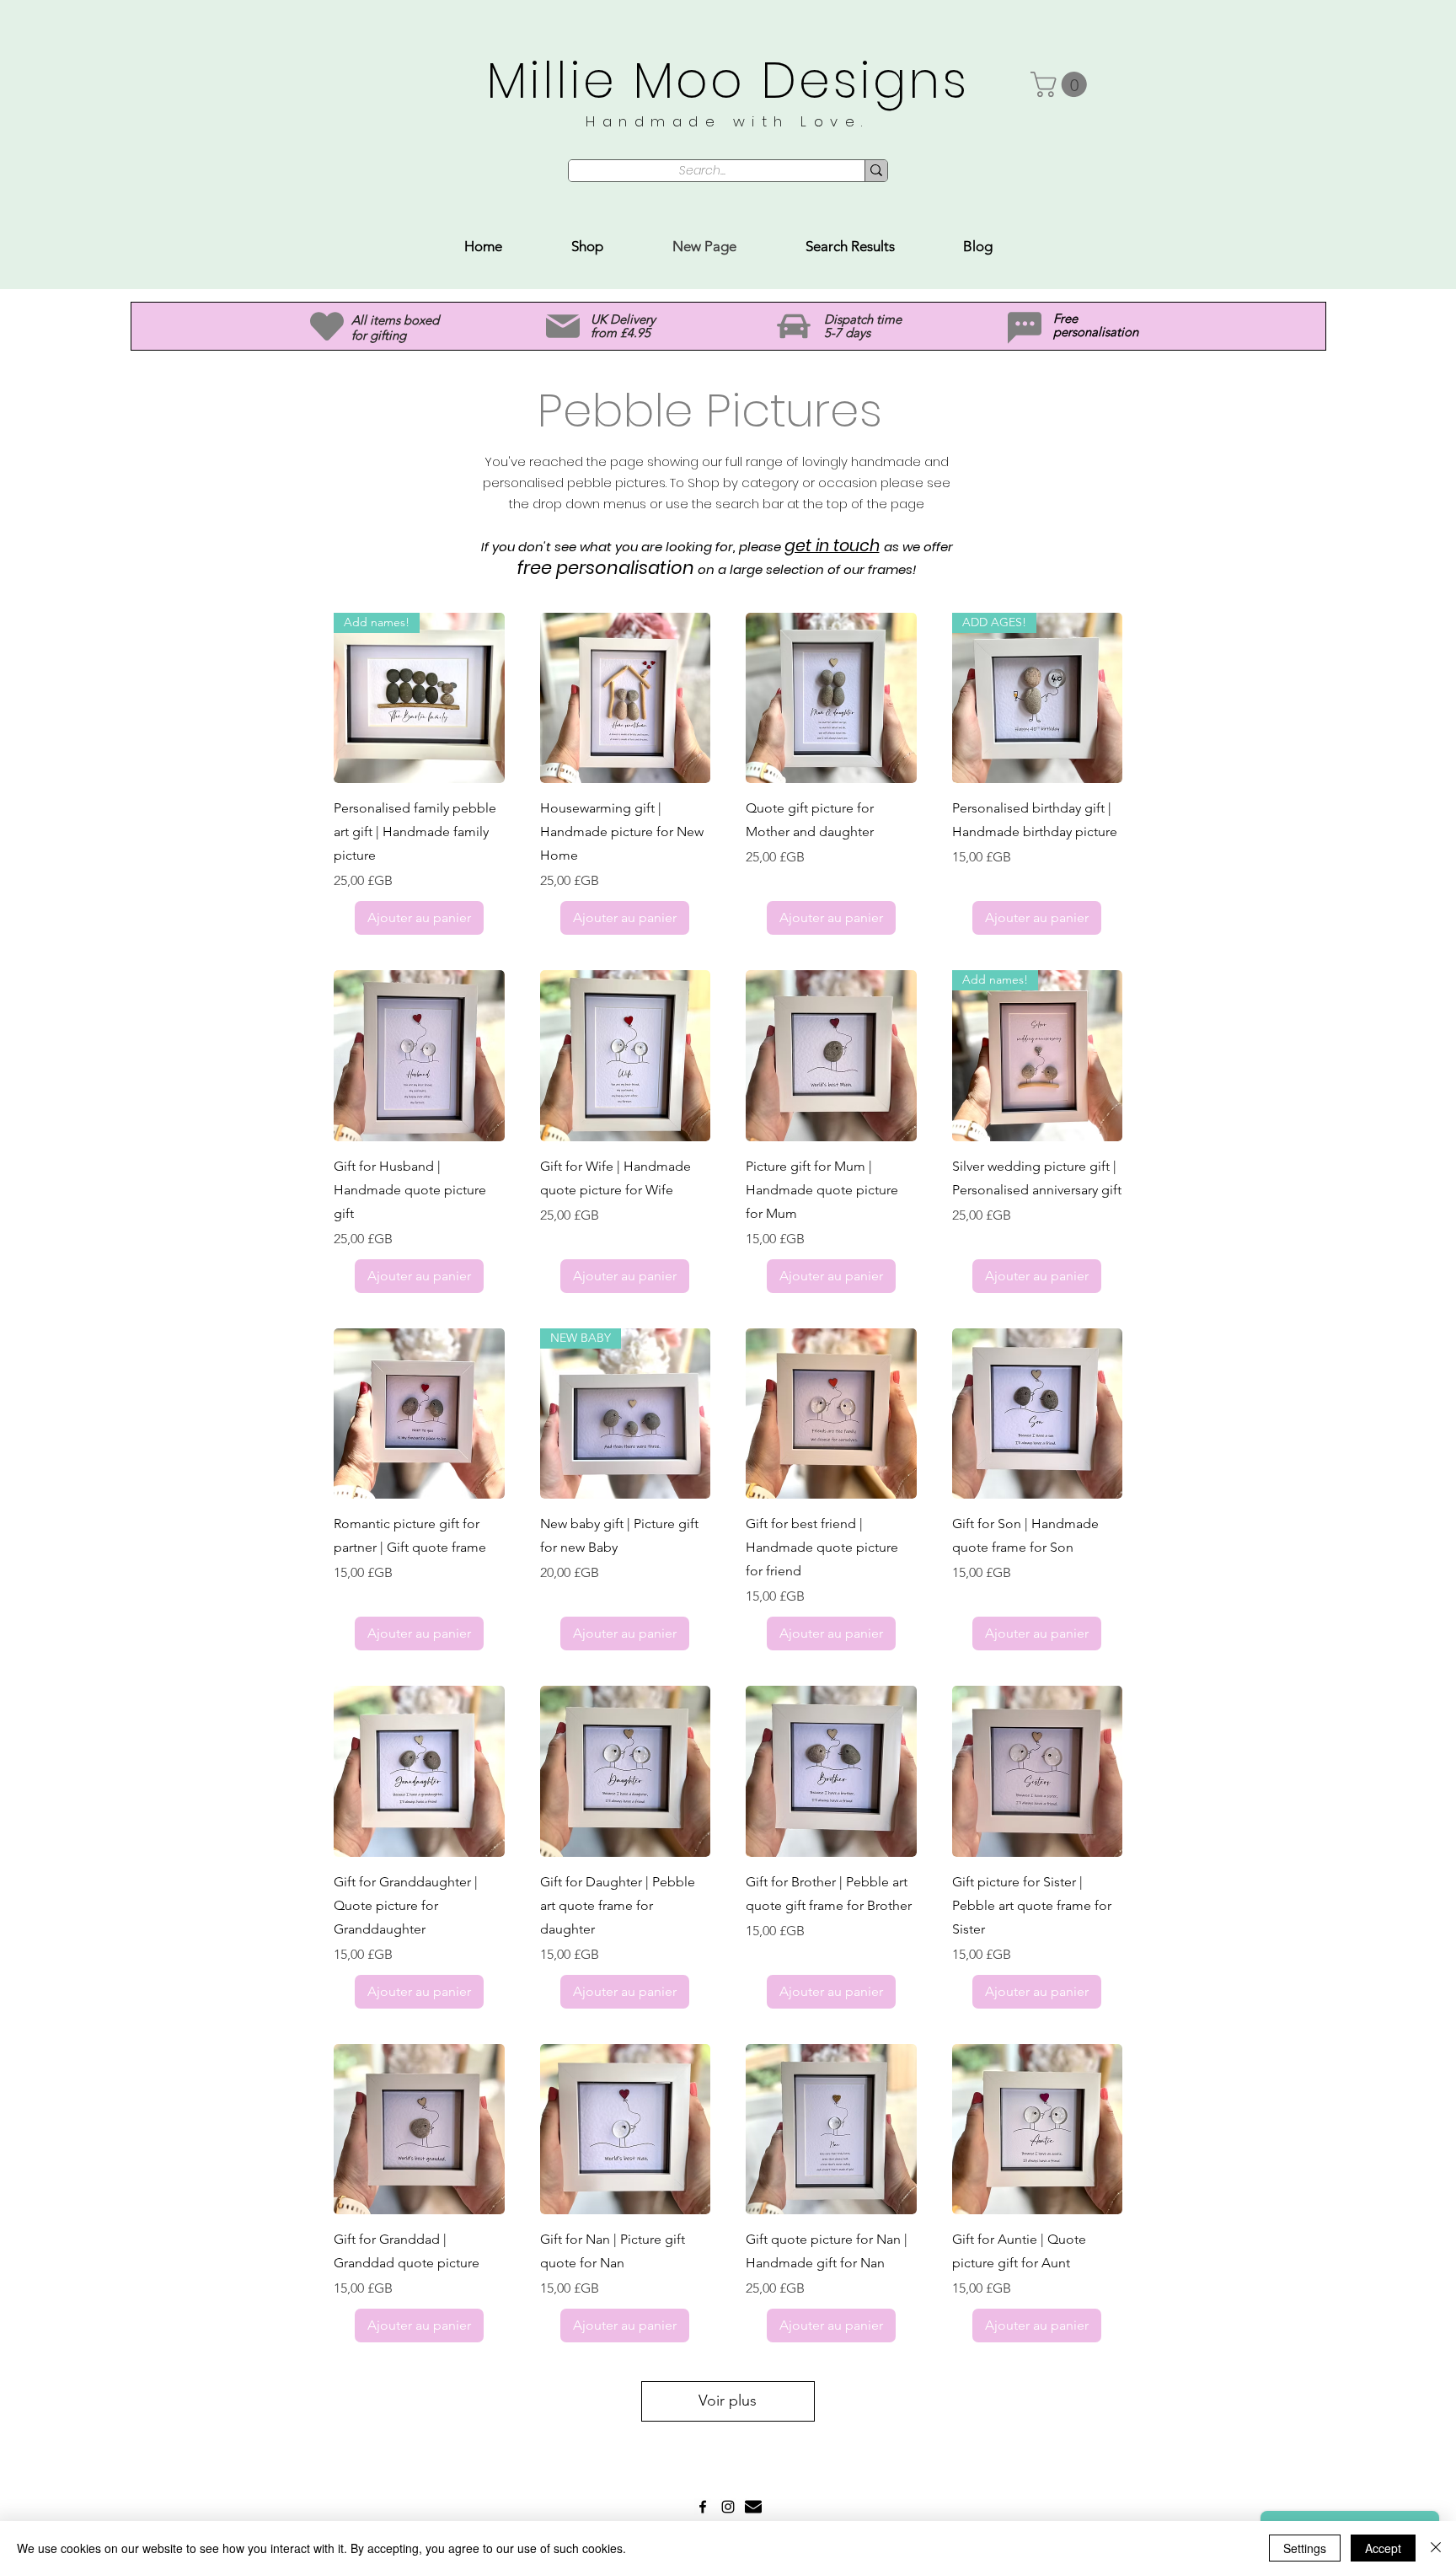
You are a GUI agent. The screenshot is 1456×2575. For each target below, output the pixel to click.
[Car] (794, 327)
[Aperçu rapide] (626, 698)
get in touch (832, 546)
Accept (1383, 2548)
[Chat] (1025, 328)
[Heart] (327, 326)
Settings (1305, 2548)
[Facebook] (703, 2507)
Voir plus (728, 2401)
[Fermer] (1436, 2548)
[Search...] (876, 171)
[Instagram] (728, 2507)
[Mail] (562, 327)
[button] (1062, 84)
